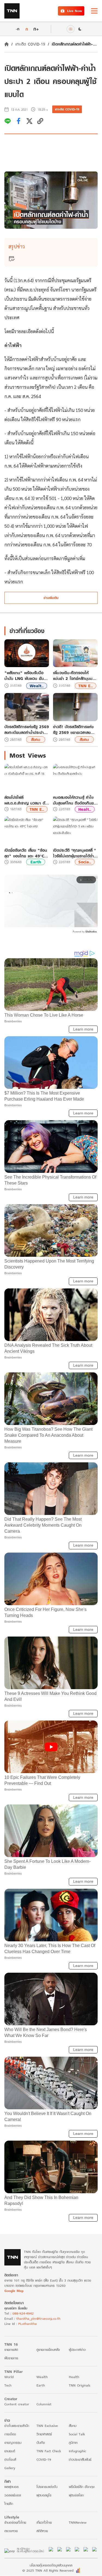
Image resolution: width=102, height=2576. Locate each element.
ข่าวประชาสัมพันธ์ (80, 2459)
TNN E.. (86, 686)
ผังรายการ (11, 2358)
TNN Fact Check (49, 2451)
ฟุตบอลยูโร (44, 2495)
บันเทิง (41, 2443)
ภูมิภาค (73, 2443)
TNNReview (78, 2522)
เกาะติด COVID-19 (30, 44)
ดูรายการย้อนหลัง (48, 2350)
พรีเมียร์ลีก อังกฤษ (82, 2487)
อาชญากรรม (13, 2443)
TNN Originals (80, 2385)
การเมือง (10, 2434)
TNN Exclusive (47, 2426)
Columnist (44, 2404)
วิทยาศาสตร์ (44, 2434)
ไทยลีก (9, 2504)
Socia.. (85, 862)
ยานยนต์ (10, 2451)
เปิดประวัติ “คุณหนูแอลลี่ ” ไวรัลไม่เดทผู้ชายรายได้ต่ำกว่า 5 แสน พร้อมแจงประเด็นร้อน (74, 853)
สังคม (36, 739)
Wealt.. (37, 686)
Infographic (77, 2451)
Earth (36, 862)
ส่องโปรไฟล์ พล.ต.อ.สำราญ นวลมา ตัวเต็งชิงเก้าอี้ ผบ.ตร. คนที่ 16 (26, 800)
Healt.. (85, 809)
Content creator (17, 2404)
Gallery (10, 2468)
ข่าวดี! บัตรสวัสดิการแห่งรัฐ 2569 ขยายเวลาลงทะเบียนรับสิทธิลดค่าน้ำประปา (73, 730)
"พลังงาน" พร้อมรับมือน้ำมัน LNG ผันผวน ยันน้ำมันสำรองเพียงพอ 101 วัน (25, 676)
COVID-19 (44, 2459)
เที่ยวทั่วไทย (44, 2522)
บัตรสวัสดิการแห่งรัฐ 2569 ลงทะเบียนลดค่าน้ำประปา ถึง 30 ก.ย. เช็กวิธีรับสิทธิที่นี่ (27, 730)
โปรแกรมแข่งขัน (47, 2487)
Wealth (42, 2377)
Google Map (14, 2291)
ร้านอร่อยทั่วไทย (15, 2522)
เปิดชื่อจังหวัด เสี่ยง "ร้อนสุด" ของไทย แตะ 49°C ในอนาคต (26, 853)
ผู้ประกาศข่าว (77, 2350)
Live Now (75, 11)
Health (74, 2377)
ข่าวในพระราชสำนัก (17, 2426)
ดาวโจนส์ (10, 2459)
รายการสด (11, 2350)
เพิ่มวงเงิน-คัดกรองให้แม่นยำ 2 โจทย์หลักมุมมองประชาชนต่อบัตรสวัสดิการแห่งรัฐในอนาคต (75, 676)
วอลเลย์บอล (13, 2495)
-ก (18, 29)
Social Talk (77, 2434)
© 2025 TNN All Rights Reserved (48, 2570)
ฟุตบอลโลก (76, 2495)
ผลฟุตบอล (11, 2487)
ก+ (36, 29)
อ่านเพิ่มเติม (51, 598)
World (9, 2377)
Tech (8, 2385)
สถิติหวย (42, 2531)
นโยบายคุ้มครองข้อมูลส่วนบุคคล (51, 2565)
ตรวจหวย (11, 2531)
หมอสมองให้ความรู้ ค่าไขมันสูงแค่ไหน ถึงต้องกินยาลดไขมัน (74, 800)
